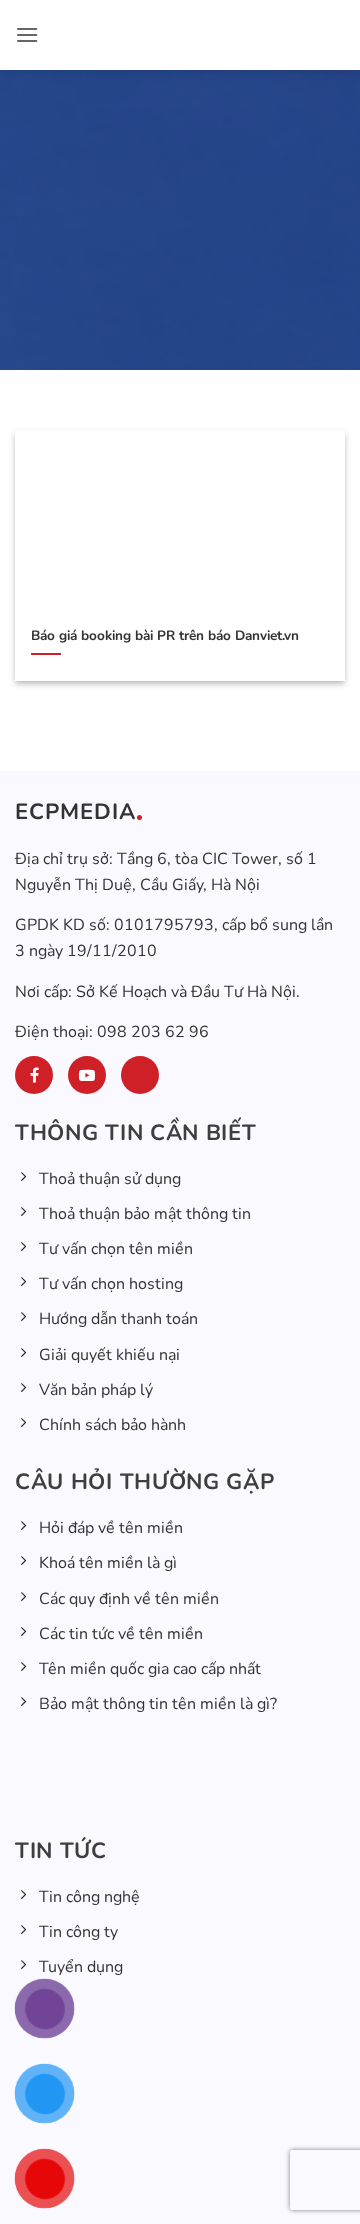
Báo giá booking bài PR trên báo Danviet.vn (165, 636)
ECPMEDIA (75, 812)
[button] (27, 34)
